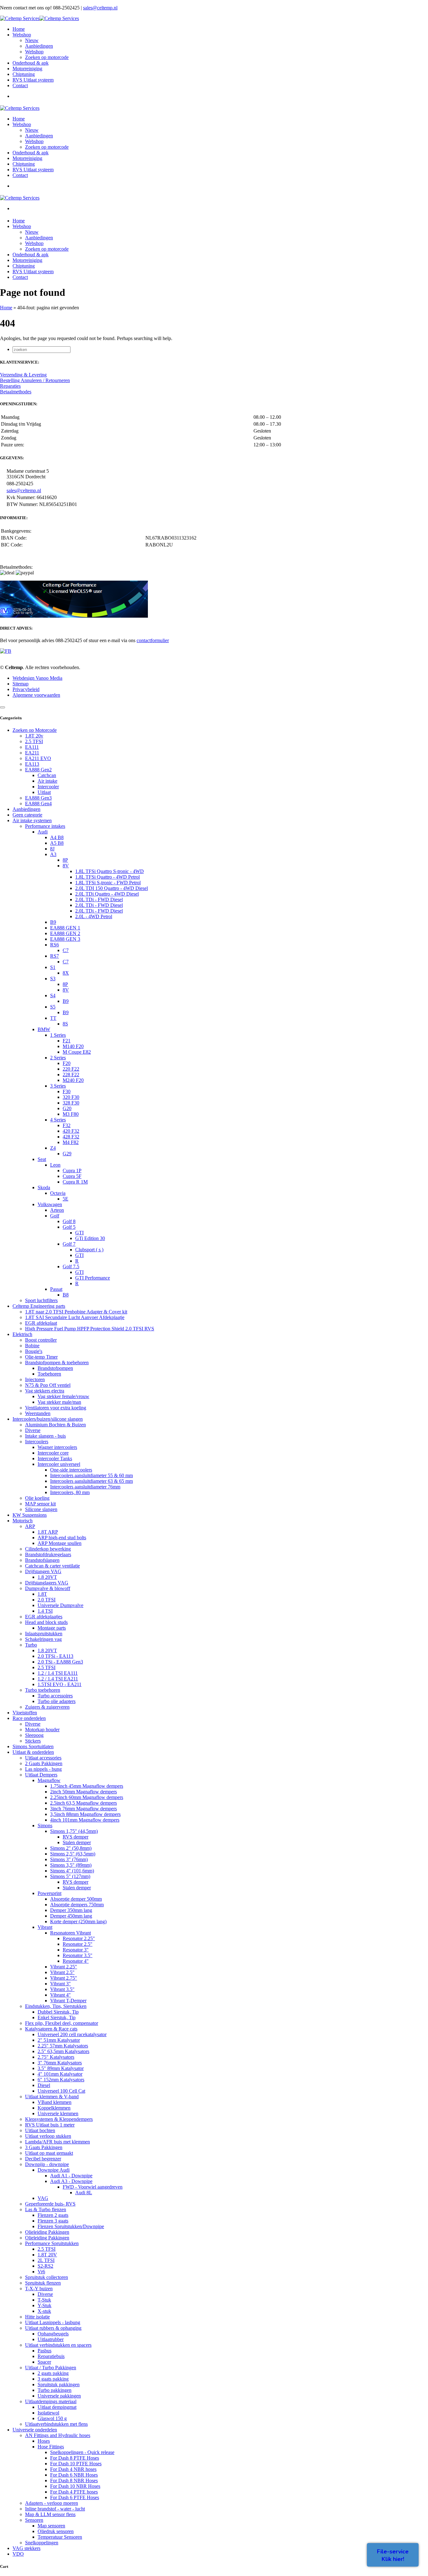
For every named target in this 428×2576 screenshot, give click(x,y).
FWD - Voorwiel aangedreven (93, 2187)
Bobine (32, 1346)
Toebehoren (49, 1374)
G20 (67, 1108)
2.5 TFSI (34, 741)
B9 (53, 922)
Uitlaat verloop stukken (48, 2136)
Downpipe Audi (54, 2170)
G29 (67, 1154)
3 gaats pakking (53, 2379)
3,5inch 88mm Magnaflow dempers (85, 1814)
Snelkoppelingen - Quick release (82, 2452)
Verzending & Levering (23, 375)
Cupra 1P (72, 1171)
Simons (45, 1826)
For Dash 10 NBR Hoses (75, 2486)
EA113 (32, 764)
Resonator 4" (76, 1961)
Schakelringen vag (43, 1639)
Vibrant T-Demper (68, 2001)
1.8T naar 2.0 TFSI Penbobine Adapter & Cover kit (76, 1312)
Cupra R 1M (75, 1182)
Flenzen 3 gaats (53, 2221)
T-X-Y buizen (39, 2289)
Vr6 (41, 2272)
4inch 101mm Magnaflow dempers (85, 1820)
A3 (53, 854)
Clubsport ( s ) (89, 1250)
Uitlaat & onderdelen (33, 1752)
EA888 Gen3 (38, 798)
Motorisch (23, 1521)
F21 (67, 1041)
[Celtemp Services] (39, 18)
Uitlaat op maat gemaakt (49, 2153)
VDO (18, 2554)
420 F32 (71, 1131)
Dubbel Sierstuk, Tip (58, 2012)
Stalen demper (77, 1842)
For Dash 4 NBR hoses (73, 2469)
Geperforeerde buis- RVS (50, 2204)
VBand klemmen (55, 2102)
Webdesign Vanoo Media (37, 678)
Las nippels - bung (43, 1769)
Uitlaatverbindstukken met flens (56, 2424)
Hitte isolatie (37, 2317)
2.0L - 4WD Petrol (94, 916)
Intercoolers (37, 1442)
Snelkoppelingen (42, 2543)
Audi (43, 832)
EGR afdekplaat (41, 1323)
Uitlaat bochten (40, 2130)
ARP (30, 1526)
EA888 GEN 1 (65, 928)
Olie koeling (37, 1498)
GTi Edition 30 (90, 1238)
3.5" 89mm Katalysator (61, 2068)
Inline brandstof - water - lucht (55, 2509)
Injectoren (35, 1379)
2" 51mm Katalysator (59, 2040)
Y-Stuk (44, 2305)
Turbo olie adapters (57, 1701)
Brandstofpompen (55, 1368)
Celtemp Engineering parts (39, 1306)
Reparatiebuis (51, 2356)
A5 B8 (57, 843)
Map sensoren (51, 2526)
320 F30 (71, 1097)
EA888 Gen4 (38, 804)
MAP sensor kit (40, 1504)
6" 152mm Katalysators (61, 2080)
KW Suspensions (30, 1515)
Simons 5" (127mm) (70, 1876)
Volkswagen (50, 1204)
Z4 (53, 1148)
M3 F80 (71, 1114)
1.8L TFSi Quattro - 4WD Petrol (107, 877)
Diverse (33, 1430)
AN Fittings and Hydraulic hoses (58, 2435)
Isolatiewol (48, 2413)
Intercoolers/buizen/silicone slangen (48, 1419)
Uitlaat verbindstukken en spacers (58, 2345)
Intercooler (48, 787)
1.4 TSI (45, 1611)
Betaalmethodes (16, 392)
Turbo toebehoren (43, 1690)
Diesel (44, 2085)
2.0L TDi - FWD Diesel (99, 899)
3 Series (58, 1086)
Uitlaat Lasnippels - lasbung (53, 2322)
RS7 (55, 956)
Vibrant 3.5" (62, 1989)
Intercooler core (53, 1453)
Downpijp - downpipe (47, 2164)
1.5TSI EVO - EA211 (60, 1684)
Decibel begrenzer (43, 2159)
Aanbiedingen (39, 46)
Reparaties (10, 386)
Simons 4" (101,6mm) (72, 1871)
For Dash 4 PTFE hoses (74, 2492)
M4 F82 (71, 1142)
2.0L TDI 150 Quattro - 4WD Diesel (112, 888)
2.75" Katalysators (56, 2057)
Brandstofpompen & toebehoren (57, 1363)
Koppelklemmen (54, 2108)
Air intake (47, 781)
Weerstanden (38, 1413)
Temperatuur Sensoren (60, 2537)
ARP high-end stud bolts (62, 1538)
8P (65, 860)
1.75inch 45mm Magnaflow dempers (87, 1786)
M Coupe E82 (77, 1052)
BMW (44, 1029)
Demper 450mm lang (71, 1916)
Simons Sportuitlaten (33, 1746)
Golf (55, 1216)
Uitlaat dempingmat (57, 2407)
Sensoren (34, 2520)
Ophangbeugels (53, 2334)
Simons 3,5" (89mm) (71, 1865)
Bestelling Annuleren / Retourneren (35, 380)
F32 (67, 1125)
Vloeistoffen (25, 1713)
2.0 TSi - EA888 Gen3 (60, 1662)
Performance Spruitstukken (52, 2243)
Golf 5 (69, 1227)
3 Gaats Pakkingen (44, 2147)
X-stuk (44, 2311)
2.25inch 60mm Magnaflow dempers (87, 1797)
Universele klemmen (58, 2113)
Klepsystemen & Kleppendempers (59, 2119)
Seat (42, 1159)
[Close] (3, 707)
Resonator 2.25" (79, 1938)
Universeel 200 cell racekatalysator (72, 2034)
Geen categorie (27, 815)
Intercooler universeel (59, 1464)
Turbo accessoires (55, 1696)
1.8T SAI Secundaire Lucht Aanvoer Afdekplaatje (75, 1317)
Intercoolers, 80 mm (70, 1492)
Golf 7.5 (71, 1267)
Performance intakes (45, 826)
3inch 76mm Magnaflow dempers (84, 1809)
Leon (55, 1165)
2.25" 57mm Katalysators (63, 2046)
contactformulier (153, 640)
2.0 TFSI (47, 1600)
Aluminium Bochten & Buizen (55, 1425)
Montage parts (52, 1628)
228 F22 (71, 1075)
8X (66, 973)
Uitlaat (44, 792)
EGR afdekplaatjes (44, 1617)
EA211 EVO (38, 758)
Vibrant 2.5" (62, 1972)
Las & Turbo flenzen (46, 2209)
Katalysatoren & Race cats (51, 2029)
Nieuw (32, 40)
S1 (53, 967)
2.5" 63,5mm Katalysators (63, 2051)
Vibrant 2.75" (64, 1978)
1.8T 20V (47, 2255)
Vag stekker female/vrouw (63, 1396)
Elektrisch (22, 1334)
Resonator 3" (76, 1950)
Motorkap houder (42, 1730)
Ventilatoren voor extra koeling (56, 1408)
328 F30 (71, 1103)
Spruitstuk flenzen (43, 2283)
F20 (67, 1063)
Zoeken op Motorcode (35, 730)
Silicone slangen (41, 1509)
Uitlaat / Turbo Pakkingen (51, 2368)
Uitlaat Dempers (41, 1775)
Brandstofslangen (42, 1560)
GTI (79, 1233)
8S (65, 1024)
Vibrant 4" (60, 1995)
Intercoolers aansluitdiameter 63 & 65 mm (91, 1481)
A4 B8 (57, 837)
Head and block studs (46, 1622)
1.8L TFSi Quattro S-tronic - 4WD (110, 871)
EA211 (32, 753)
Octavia (58, 1193)
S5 (53, 1007)
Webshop (34, 52)
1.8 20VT (47, 1577)
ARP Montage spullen (60, 1543)
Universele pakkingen (59, 2396)
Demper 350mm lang (71, 1910)
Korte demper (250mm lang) (78, 1921)
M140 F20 (73, 1046)
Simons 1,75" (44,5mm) (74, 1831)
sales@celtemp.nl (100, 8)
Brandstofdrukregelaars (48, 1554)
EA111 (32, 747)
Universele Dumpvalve (60, 1605)
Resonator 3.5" (78, 1955)
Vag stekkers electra (45, 1391)
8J (52, 849)
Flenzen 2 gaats (53, 2215)
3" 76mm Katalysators (60, 2063)
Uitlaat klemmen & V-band (52, 2097)
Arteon (57, 1210)
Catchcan (47, 775)
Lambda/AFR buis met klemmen (57, 2142)
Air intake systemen (32, 820)
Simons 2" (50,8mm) (71, 1848)
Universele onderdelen (35, 2430)
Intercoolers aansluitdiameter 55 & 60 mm (91, 1475)
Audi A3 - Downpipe (71, 2181)
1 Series (58, 1035)
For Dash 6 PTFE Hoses (75, 2497)
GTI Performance (93, 1278)
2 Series (58, 1058)
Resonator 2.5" (78, 1944)
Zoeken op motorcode (47, 57)
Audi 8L (84, 2193)
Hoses (44, 2441)
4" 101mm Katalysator (60, 2074)
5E (65, 1199)
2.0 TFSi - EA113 (55, 1656)
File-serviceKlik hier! (393, 2555)
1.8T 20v (34, 736)
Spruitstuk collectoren (47, 2277)
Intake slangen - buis (45, 1436)
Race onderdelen (29, 1718)
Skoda (44, 1187)
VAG (43, 2198)
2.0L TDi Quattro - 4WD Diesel (107, 894)
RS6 (55, 945)
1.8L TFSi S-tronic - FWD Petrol (108, 883)
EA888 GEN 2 (65, 933)
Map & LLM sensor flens (50, 2514)
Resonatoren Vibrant (70, 1933)
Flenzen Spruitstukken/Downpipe (71, 2226)
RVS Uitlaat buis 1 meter (50, 2125)
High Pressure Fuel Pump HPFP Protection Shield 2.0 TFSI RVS (90, 1329)
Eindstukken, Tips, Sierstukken (56, 2006)
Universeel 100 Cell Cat (61, 2091)
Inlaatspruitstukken (44, 1634)
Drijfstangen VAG (43, 1571)
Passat (56, 1289)
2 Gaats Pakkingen (44, 1763)
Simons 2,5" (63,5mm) (73, 1854)
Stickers (33, 1741)
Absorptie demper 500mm (76, 1899)
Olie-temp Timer (41, 1357)
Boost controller (41, 1340)
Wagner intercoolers (57, 1447)
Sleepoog (34, 1735)
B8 (66, 1295)
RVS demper (76, 1837)
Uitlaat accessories (43, 1758)
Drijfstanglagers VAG (47, 1583)
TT (53, 1018)
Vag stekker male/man (59, 1402)
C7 (66, 950)
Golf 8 (69, 1221)
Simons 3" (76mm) (69, 1859)
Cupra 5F (72, 1176)
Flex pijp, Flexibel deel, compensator (62, 2023)
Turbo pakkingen (55, 2390)
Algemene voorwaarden (36, 695)
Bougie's (34, 1351)
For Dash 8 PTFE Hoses (75, 2458)
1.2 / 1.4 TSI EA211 (58, 1679)
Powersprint (50, 1893)
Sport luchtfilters (41, 1300)
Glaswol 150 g (52, 2418)
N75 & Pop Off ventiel (48, 1385)
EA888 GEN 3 (65, 939)
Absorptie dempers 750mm (77, 1905)
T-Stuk (44, 2300)
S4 (53, 995)
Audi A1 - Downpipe (71, 2176)
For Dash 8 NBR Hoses (74, 2480)
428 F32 (71, 1137)
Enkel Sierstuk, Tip (57, 2017)
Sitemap (21, 684)
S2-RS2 (45, 2266)
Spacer (44, 2362)
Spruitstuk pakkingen (59, 2384)
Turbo (31, 1645)
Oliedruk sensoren (56, 2531)
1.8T (42, 1594)
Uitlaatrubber (51, 2339)
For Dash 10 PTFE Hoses (76, 2464)
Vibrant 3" (60, 1984)
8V (66, 866)
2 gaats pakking (53, 2373)
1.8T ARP (48, 1532)
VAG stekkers (26, 2548)
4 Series (58, 1120)
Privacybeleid (26, 689)
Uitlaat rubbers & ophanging (53, 2328)
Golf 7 (69, 1244)
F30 (67, 1091)
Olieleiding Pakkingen (47, 2232)
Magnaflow (49, 1780)
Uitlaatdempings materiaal (51, 2401)
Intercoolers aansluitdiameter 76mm (85, 1487)
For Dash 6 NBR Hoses (74, 2475)
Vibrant (45, 1927)
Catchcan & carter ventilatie (52, 1566)
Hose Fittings (51, 2447)
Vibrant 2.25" (64, 1967)
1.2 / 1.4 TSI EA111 (58, 1673)
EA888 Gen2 (38, 770)
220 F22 (71, 1069)
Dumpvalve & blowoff (48, 1588)
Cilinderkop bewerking (48, 1549)
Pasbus (44, 2351)
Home (6, 308)
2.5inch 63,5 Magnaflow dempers (84, 1803)
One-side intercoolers (71, 1470)
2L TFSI (46, 2260)
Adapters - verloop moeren (52, 2503)
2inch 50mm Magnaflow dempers (84, 1792)
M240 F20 (73, 1080)
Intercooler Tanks (55, 1458)
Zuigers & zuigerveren (47, 1707)
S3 (53, 979)
